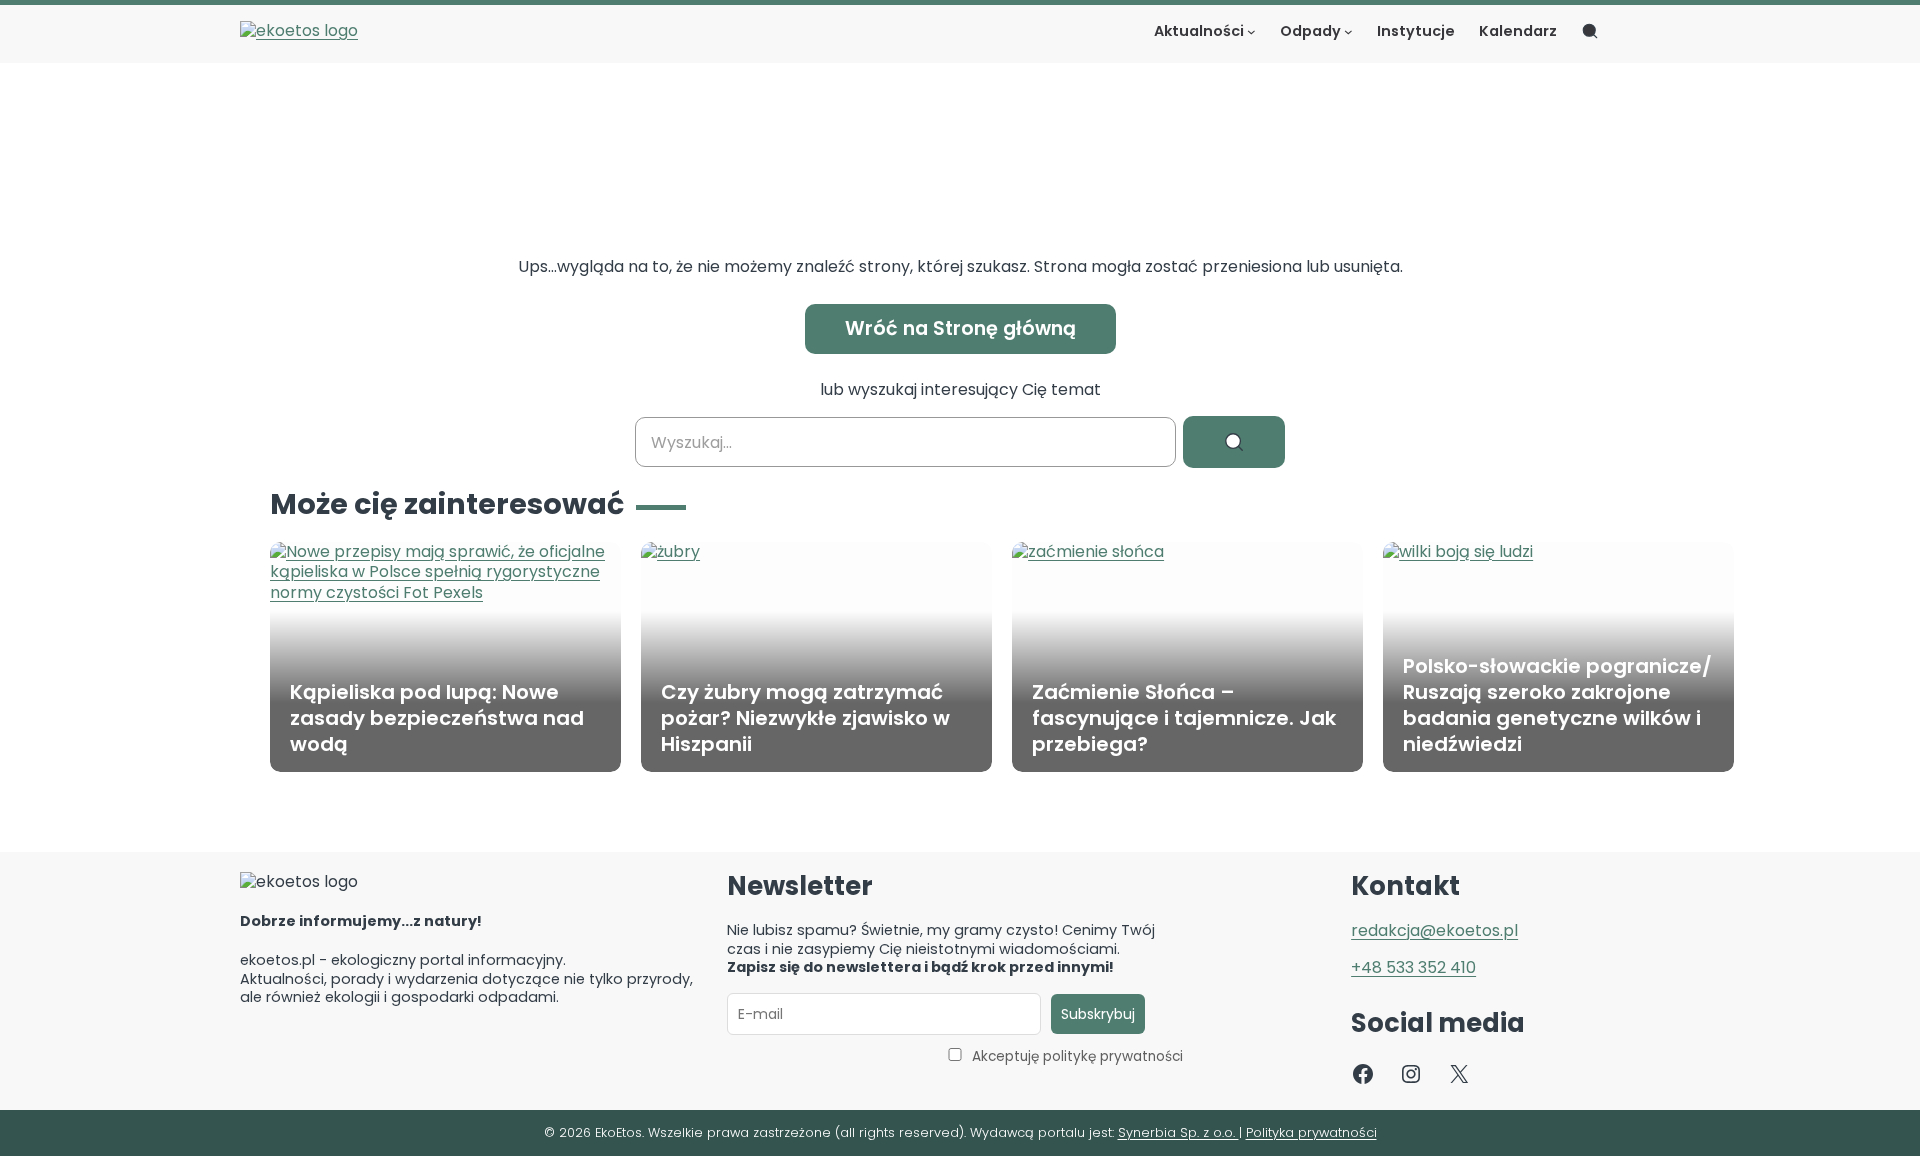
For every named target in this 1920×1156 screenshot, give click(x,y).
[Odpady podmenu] (1348, 31)
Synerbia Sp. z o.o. (1178, 1132)
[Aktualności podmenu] (1251, 31)
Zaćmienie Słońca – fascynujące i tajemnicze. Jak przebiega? (1184, 718)
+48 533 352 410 (1413, 967)
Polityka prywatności (1311, 1132)
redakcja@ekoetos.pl (1434, 930)
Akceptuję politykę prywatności (1077, 1056)
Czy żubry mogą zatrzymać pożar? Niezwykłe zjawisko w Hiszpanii (805, 718)
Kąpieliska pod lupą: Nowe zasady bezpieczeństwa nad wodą (437, 718)
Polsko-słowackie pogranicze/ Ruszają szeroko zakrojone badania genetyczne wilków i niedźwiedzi (1557, 705)
